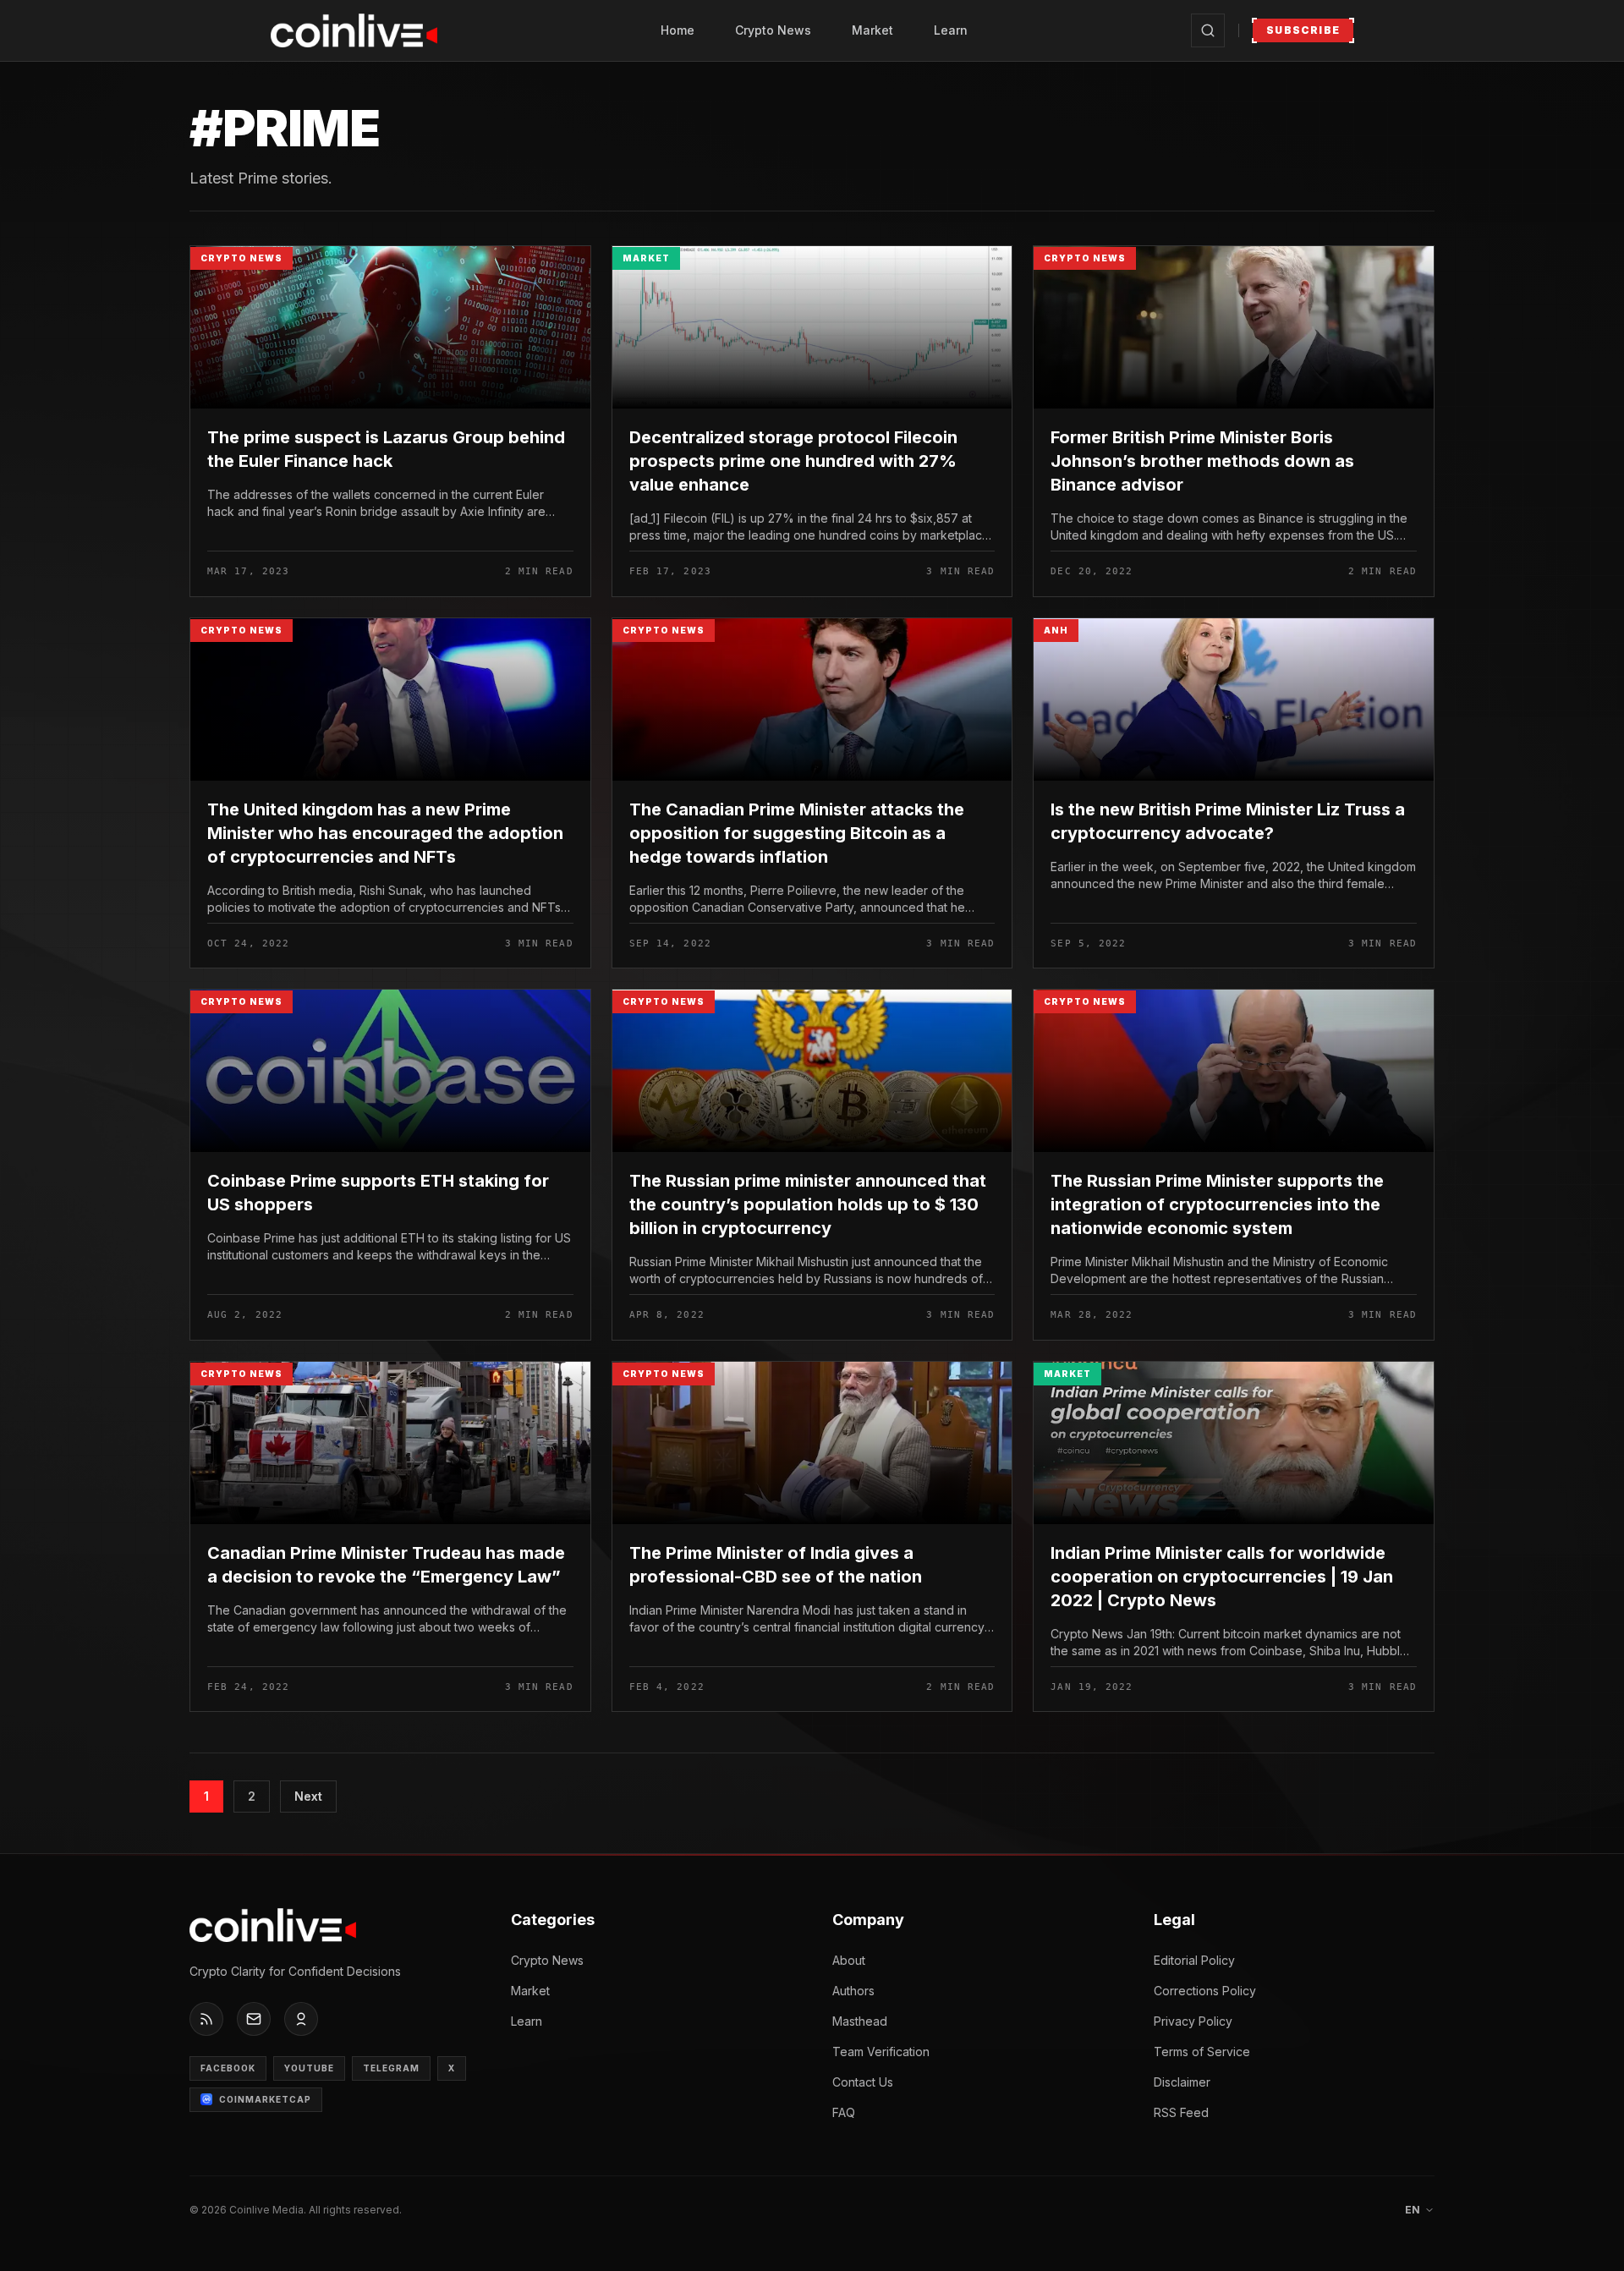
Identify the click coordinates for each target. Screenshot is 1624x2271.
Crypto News (773, 30)
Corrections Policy (1205, 1991)
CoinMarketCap (265, 2099)
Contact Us (863, 2082)
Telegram (391, 2068)
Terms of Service (1202, 2052)
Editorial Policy (1194, 1960)
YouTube (309, 2068)
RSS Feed (1181, 2112)
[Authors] (301, 2019)
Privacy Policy (1193, 2021)
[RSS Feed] (206, 2019)
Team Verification (881, 2052)
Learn (951, 30)
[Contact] (254, 2019)
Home (678, 30)
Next (308, 1796)
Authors (853, 1991)
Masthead (860, 2021)
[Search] (1208, 30)
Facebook (228, 2068)
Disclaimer (1182, 2082)
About (849, 1960)
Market (872, 30)
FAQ (844, 2112)
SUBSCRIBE (1303, 30)
